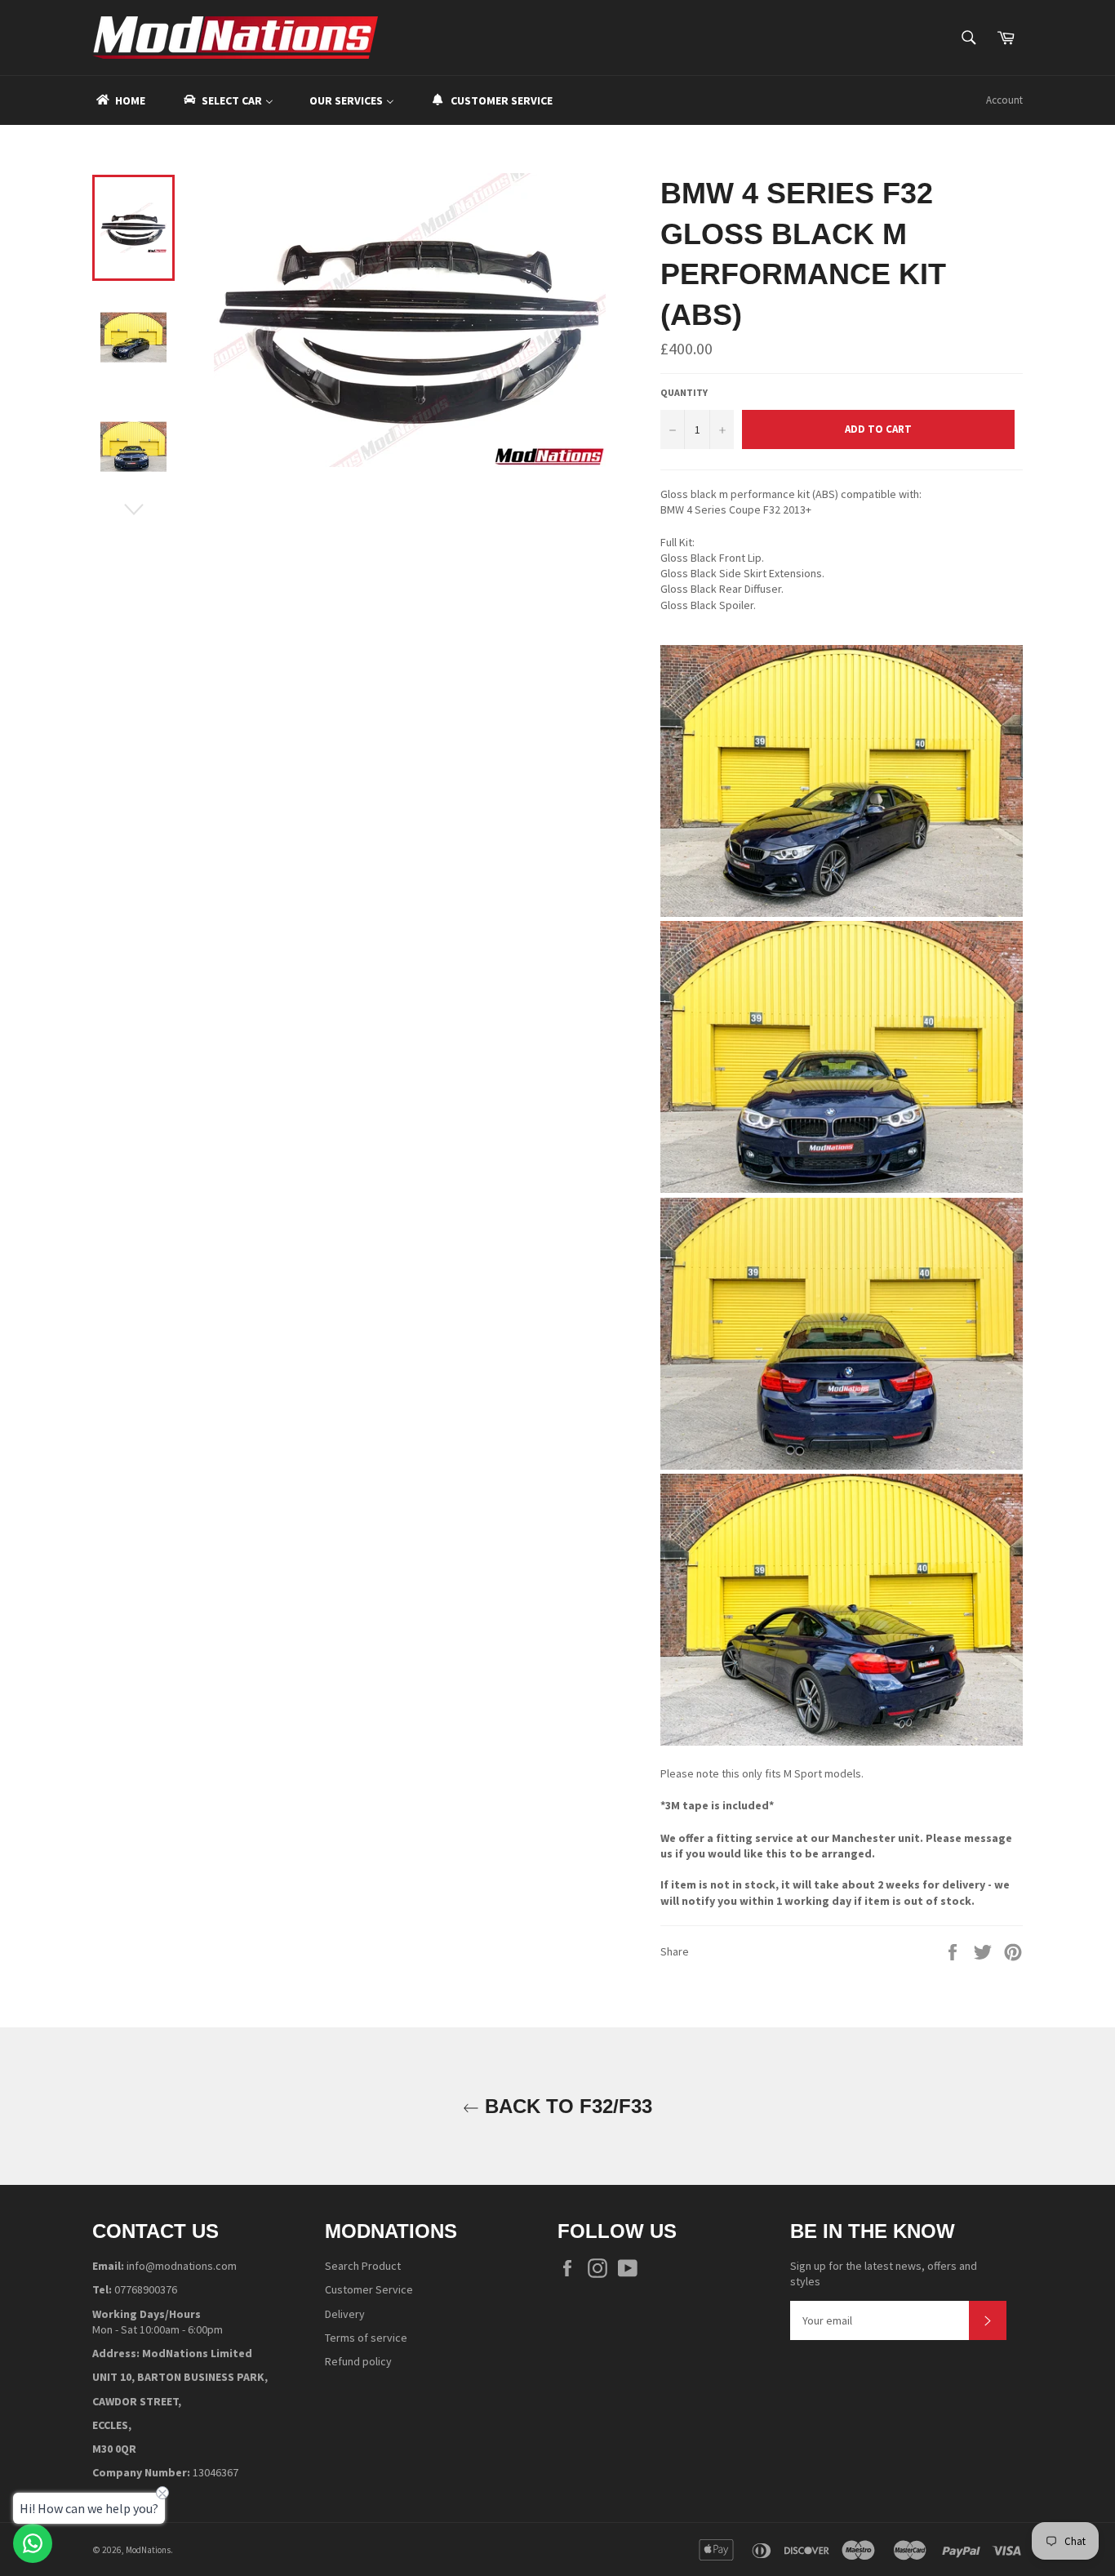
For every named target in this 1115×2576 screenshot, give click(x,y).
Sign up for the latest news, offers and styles (884, 2273)
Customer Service (369, 2289)
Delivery (345, 2314)
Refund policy (358, 2361)
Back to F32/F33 (566, 2106)
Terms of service (366, 2338)
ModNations (148, 2550)
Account (1004, 100)
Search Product (363, 2266)
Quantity (684, 392)
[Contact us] (33, 2543)
